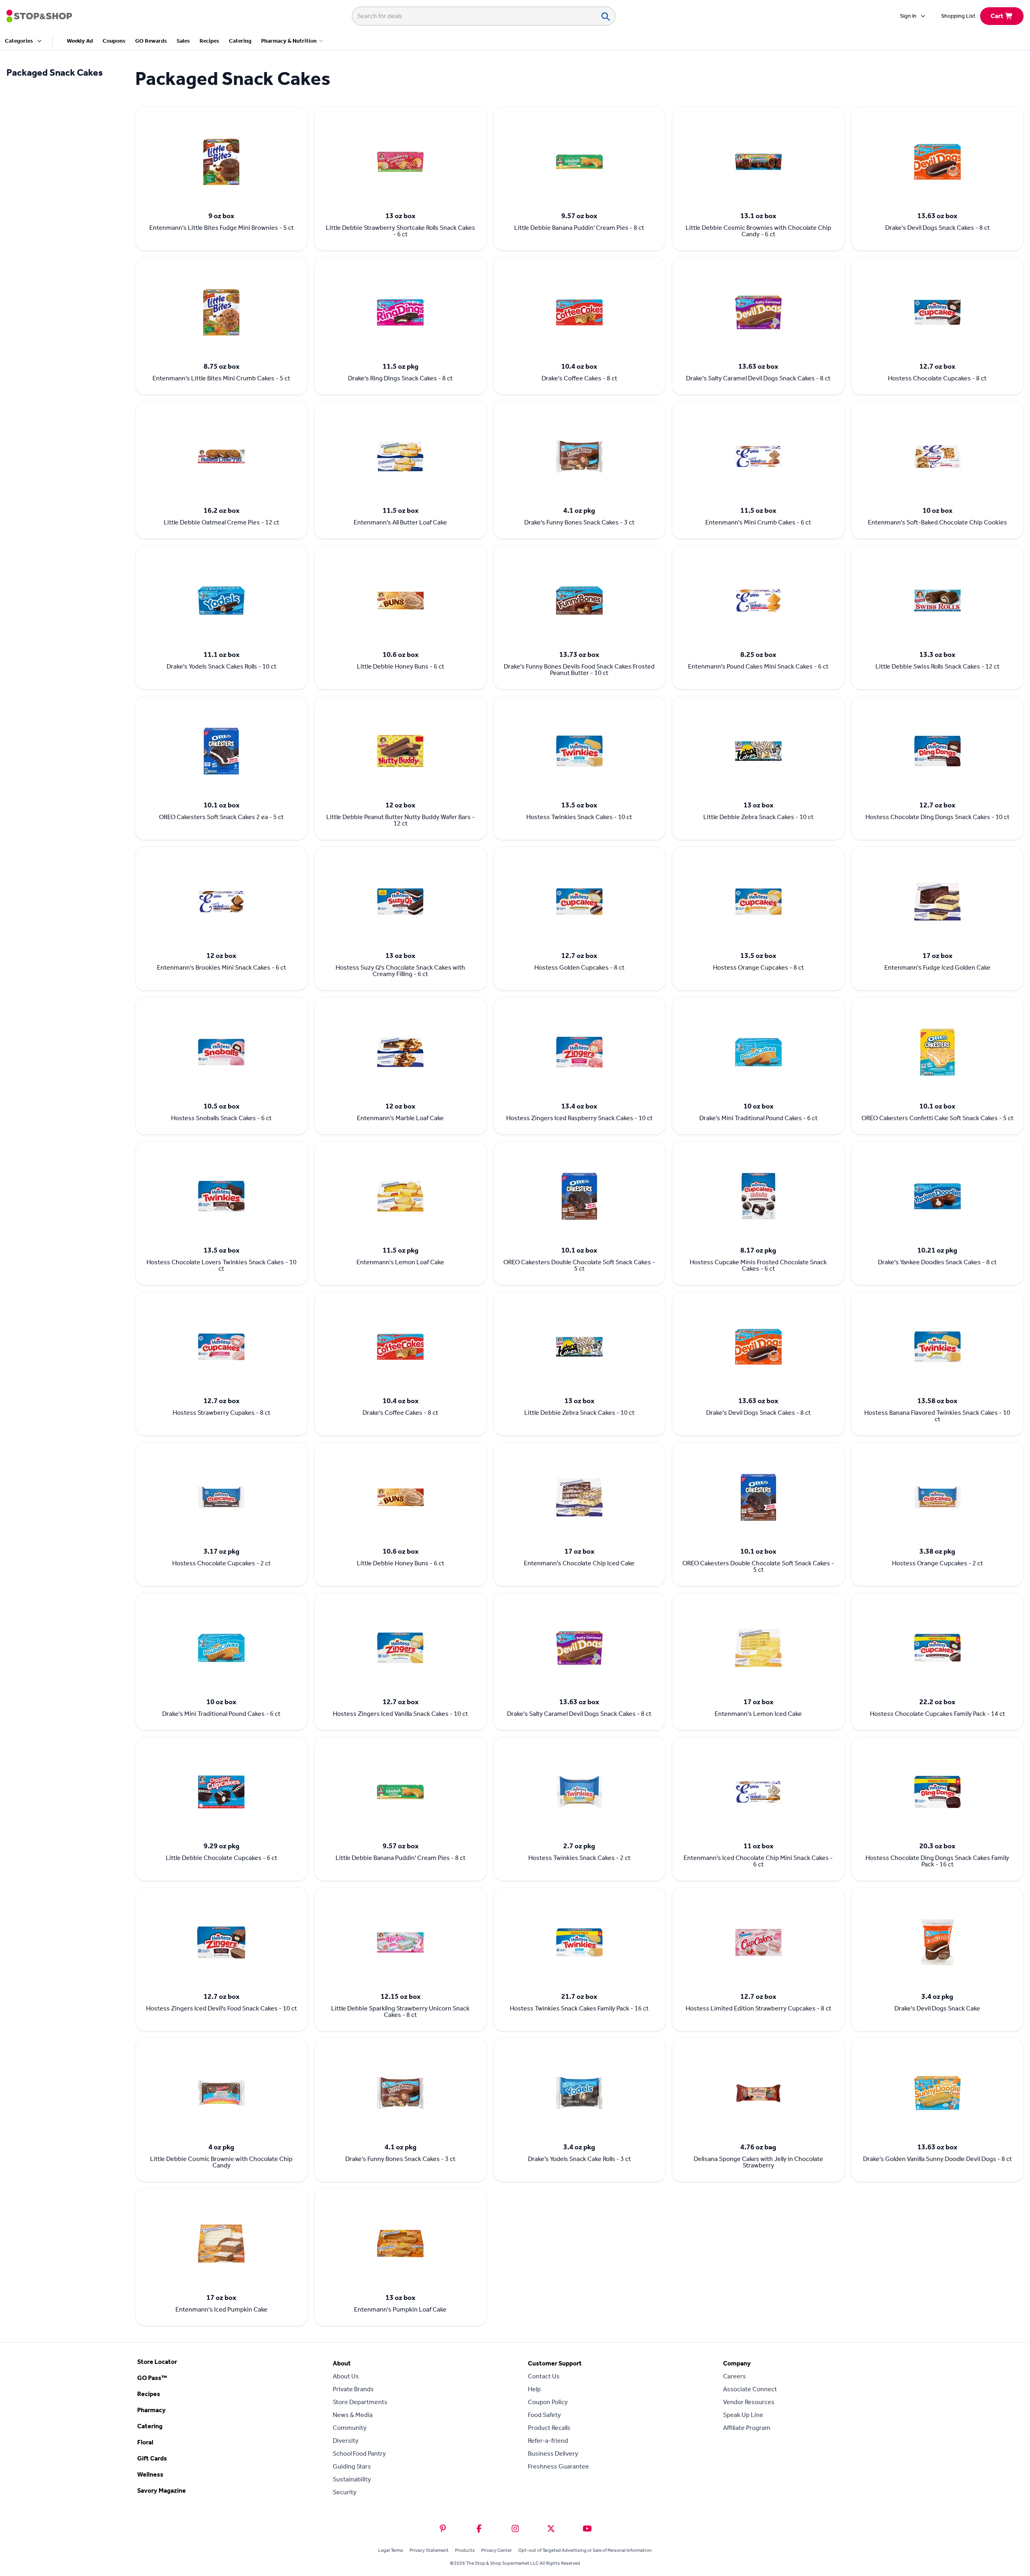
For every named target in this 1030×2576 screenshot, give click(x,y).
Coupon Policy (548, 2402)
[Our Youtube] (587, 2529)
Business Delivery (553, 2453)
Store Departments (360, 2402)
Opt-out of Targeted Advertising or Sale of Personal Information (585, 2550)
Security (345, 2492)
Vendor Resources (749, 2402)
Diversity (346, 2441)
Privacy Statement (429, 2550)
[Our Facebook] (479, 2529)
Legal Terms (391, 2550)
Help (534, 2389)
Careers (734, 2376)
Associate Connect (750, 2389)
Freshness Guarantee (558, 2466)
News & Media (353, 2415)
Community (350, 2428)
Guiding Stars (352, 2466)
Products (465, 2550)
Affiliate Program (747, 2428)
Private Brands (353, 2389)
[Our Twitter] (551, 2529)
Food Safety (544, 2415)
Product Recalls (549, 2428)
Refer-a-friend (548, 2441)
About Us (346, 2376)
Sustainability (352, 2479)
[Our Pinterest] (443, 2529)
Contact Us (544, 2376)
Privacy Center (496, 2550)
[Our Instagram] (515, 2529)
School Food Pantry (359, 2453)
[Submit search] (605, 16)
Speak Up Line (743, 2415)
